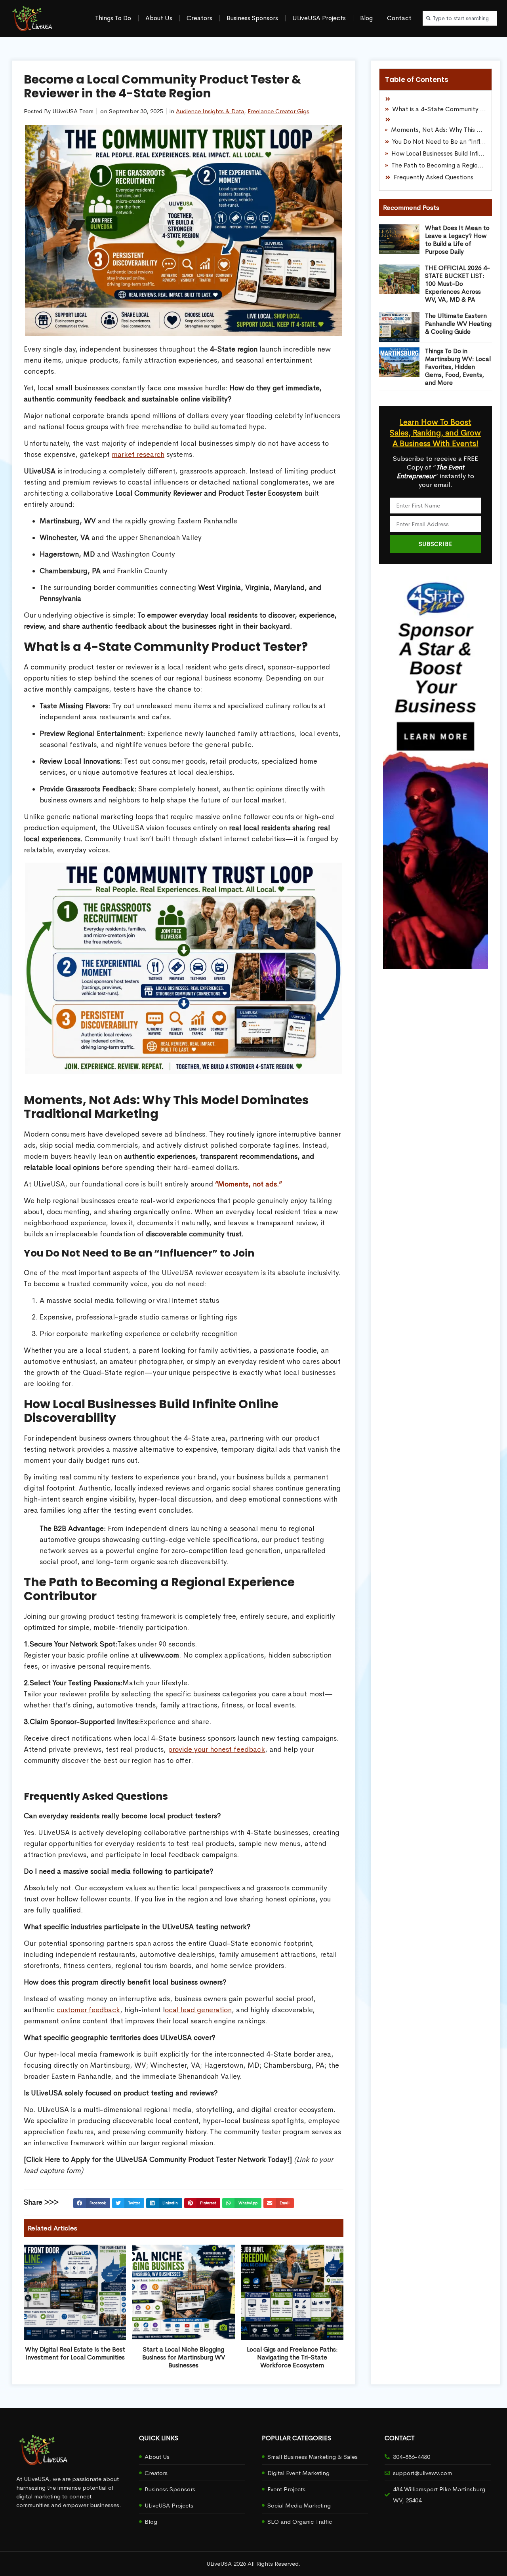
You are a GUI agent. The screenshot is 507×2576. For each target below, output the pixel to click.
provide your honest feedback (216, 1749)
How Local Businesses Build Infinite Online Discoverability (439, 153)
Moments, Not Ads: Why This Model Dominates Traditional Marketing (438, 130)
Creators (199, 18)
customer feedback (88, 2010)
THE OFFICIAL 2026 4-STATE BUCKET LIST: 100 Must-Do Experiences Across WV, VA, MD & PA (457, 284)
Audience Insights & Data (210, 111)
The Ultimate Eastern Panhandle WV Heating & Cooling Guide (458, 324)
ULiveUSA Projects (319, 18)
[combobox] (460, 18)
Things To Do (113, 18)
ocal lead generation (198, 2010)
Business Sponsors (252, 18)
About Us (159, 18)
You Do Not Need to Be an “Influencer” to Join (439, 142)
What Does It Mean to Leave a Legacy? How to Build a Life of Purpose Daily (457, 240)
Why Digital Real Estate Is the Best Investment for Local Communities (75, 2353)
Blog (366, 18)
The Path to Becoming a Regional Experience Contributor (439, 165)
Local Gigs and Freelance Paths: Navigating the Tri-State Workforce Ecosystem (292, 2357)
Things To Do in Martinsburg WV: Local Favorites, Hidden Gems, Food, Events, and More (458, 367)
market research (138, 454)
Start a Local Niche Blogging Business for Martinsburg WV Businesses (184, 2357)
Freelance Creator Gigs (278, 111)
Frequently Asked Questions (434, 177)
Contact (399, 18)
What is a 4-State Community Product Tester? (439, 109)
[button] (91, 2203)
